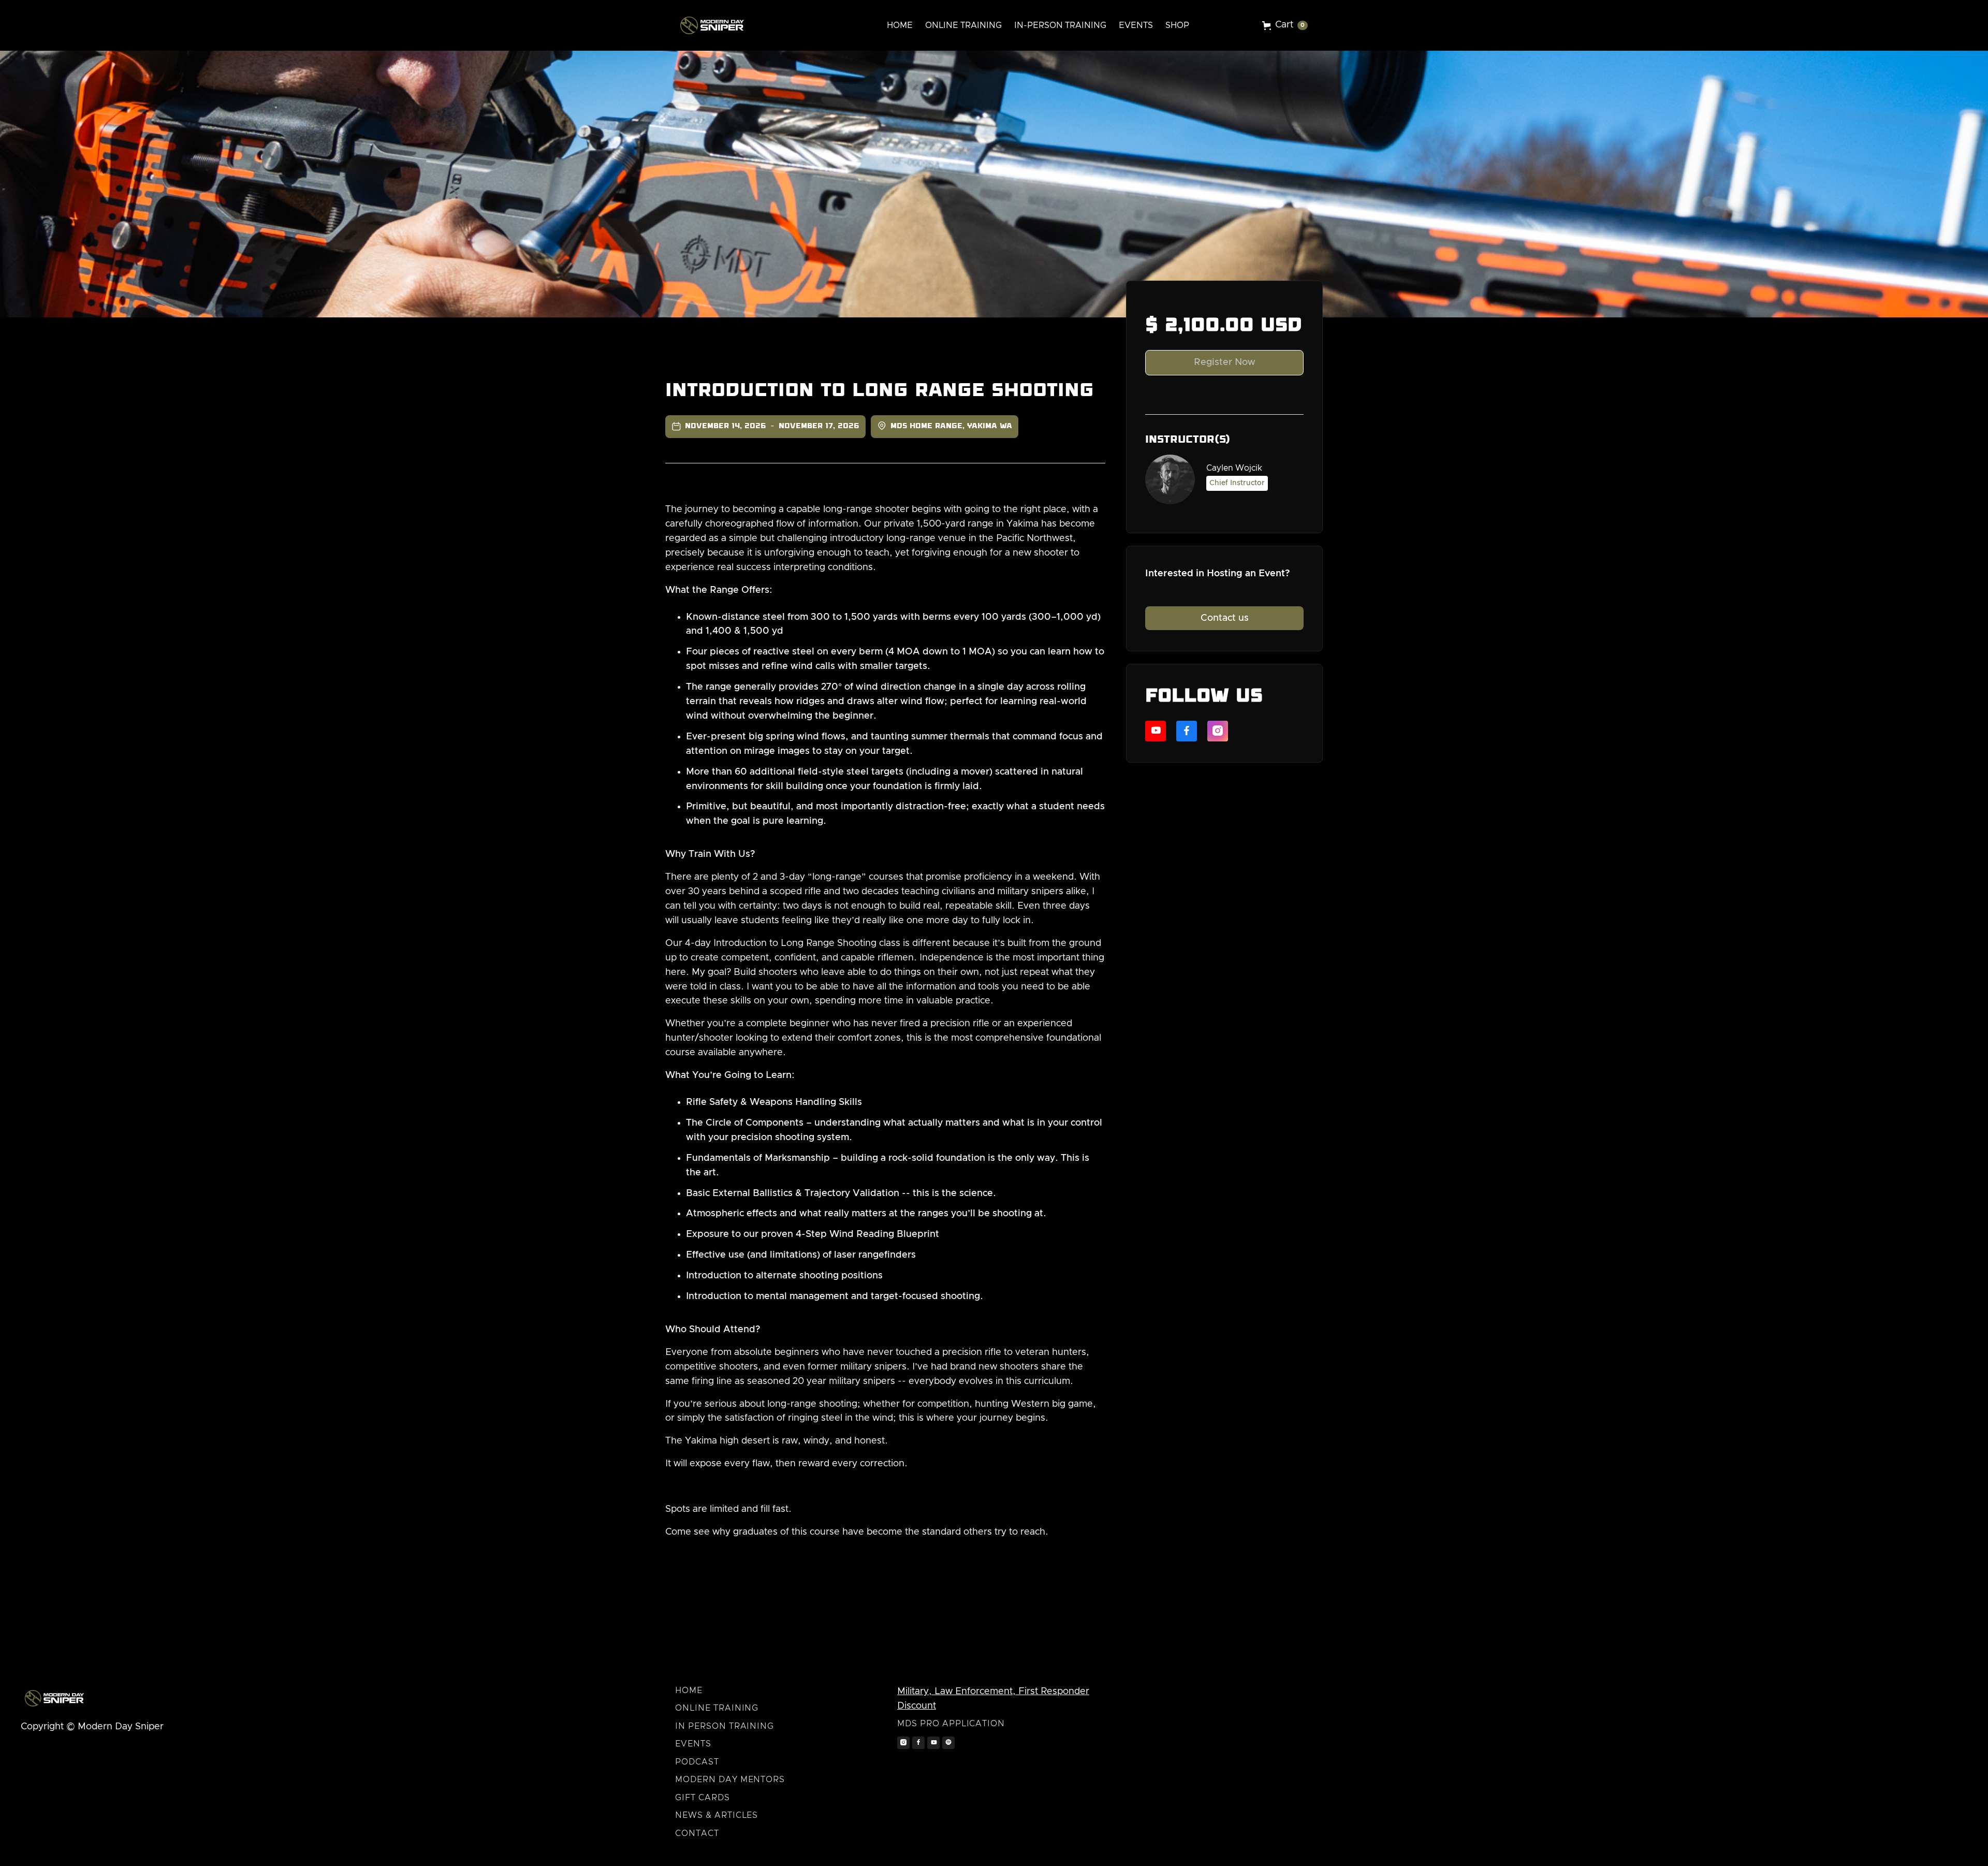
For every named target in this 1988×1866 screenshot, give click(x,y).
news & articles (717, 1815)
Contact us (1225, 618)
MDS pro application (951, 1724)
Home (689, 1690)
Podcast (697, 1762)
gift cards (703, 1798)
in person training (725, 1726)
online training (717, 1708)
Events (693, 1744)
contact (697, 1833)
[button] (1285, 25)
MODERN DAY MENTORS (730, 1780)
